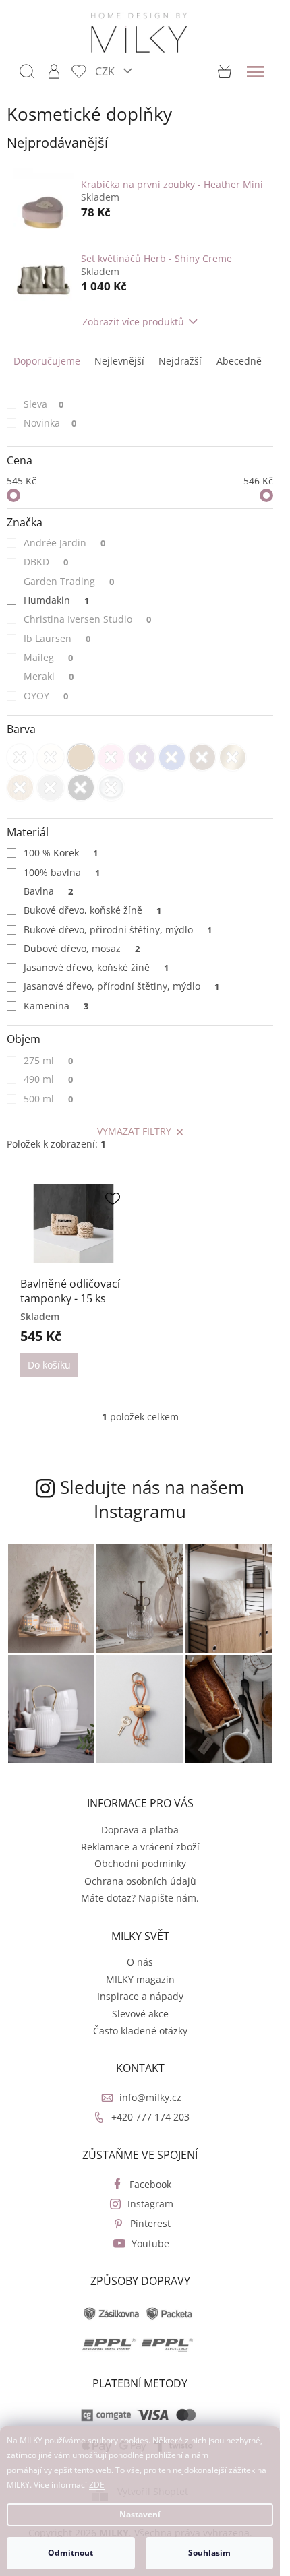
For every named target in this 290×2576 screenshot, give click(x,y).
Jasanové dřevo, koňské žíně (96, 967)
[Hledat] (27, 71)
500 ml (48, 1099)
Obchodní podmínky (140, 1863)
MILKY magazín (140, 1979)
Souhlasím (209, 2553)
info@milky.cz (150, 2097)
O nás (140, 1962)
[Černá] (81, 788)
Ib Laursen (57, 638)
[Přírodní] (20, 788)
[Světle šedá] (51, 788)
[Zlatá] (233, 757)
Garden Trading (69, 581)
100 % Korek (61, 853)
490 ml (48, 1079)
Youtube (150, 2243)
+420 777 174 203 (150, 2117)
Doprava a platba (140, 1830)
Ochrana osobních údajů (140, 1881)
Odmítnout (70, 2553)
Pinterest (150, 2223)
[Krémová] (51, 757)
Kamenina (56, 1006)
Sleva (43, 404)
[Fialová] (142, 757)
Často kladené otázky (140, 2031)
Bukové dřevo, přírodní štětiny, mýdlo (118, 930)
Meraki (49, 676)
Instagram (150, 2204)
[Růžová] (111, 757)
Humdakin (56, 600)
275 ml (48, 1060)
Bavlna (48, 891)
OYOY (46, 696)
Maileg (48, 657)
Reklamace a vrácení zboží (140, 1847)
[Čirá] (111, 788)
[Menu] (256, 71)
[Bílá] (20, 757)
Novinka (50, 423)
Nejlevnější (119, 361)
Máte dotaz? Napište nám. (140, 1898)
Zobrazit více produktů (133, 322)
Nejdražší (180, 361)
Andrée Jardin (64, 543)
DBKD (46, 562)
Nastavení (140, 2514)
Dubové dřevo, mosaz (82, 948)
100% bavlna (62, 872)
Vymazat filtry (134, 1131)
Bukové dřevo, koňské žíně (92, 910)
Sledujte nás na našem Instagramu (152, 1499)
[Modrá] (172, 757)
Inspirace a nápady (140, 1996)
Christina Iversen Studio (87, 619)
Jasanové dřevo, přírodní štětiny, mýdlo (121, 986)
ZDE (97, 2485)
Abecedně (239, 361)
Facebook (150, 2184)
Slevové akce (140, 2014)
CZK (106, 71)
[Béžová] (81, 757)
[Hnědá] (202, 757)
